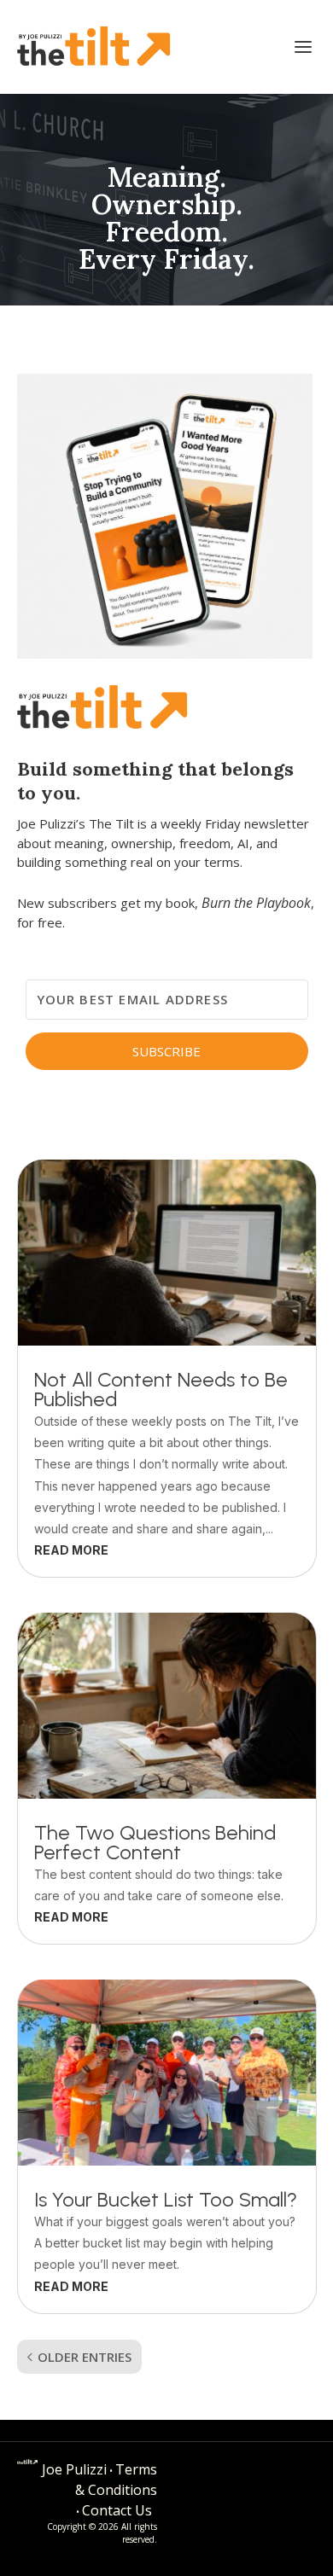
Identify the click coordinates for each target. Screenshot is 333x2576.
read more (71, 1550)
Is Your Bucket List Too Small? (166, 2199)
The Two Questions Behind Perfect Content (155, 1842)
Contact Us (117, 2510)
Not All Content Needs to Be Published (161, 1389)
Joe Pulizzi (74, 2469)
